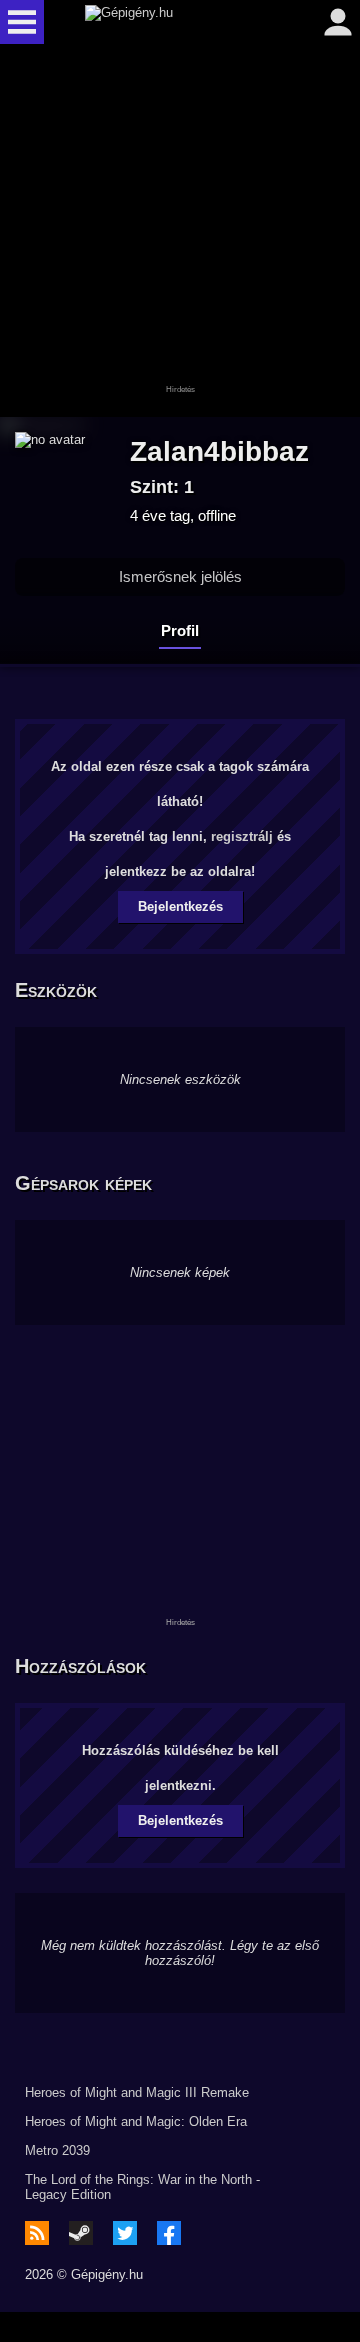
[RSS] (37, 2233)
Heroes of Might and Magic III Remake (137, 2092)
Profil (180, 630)
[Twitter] (125, 2233)
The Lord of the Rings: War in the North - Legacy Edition (142, 2187)
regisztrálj (242, 836)
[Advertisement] (180, 232)
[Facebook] (169, 2233)
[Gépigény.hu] (175, 22)
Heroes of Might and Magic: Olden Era (136, 2121)
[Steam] (81, 2233)
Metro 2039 (57, 2150)
